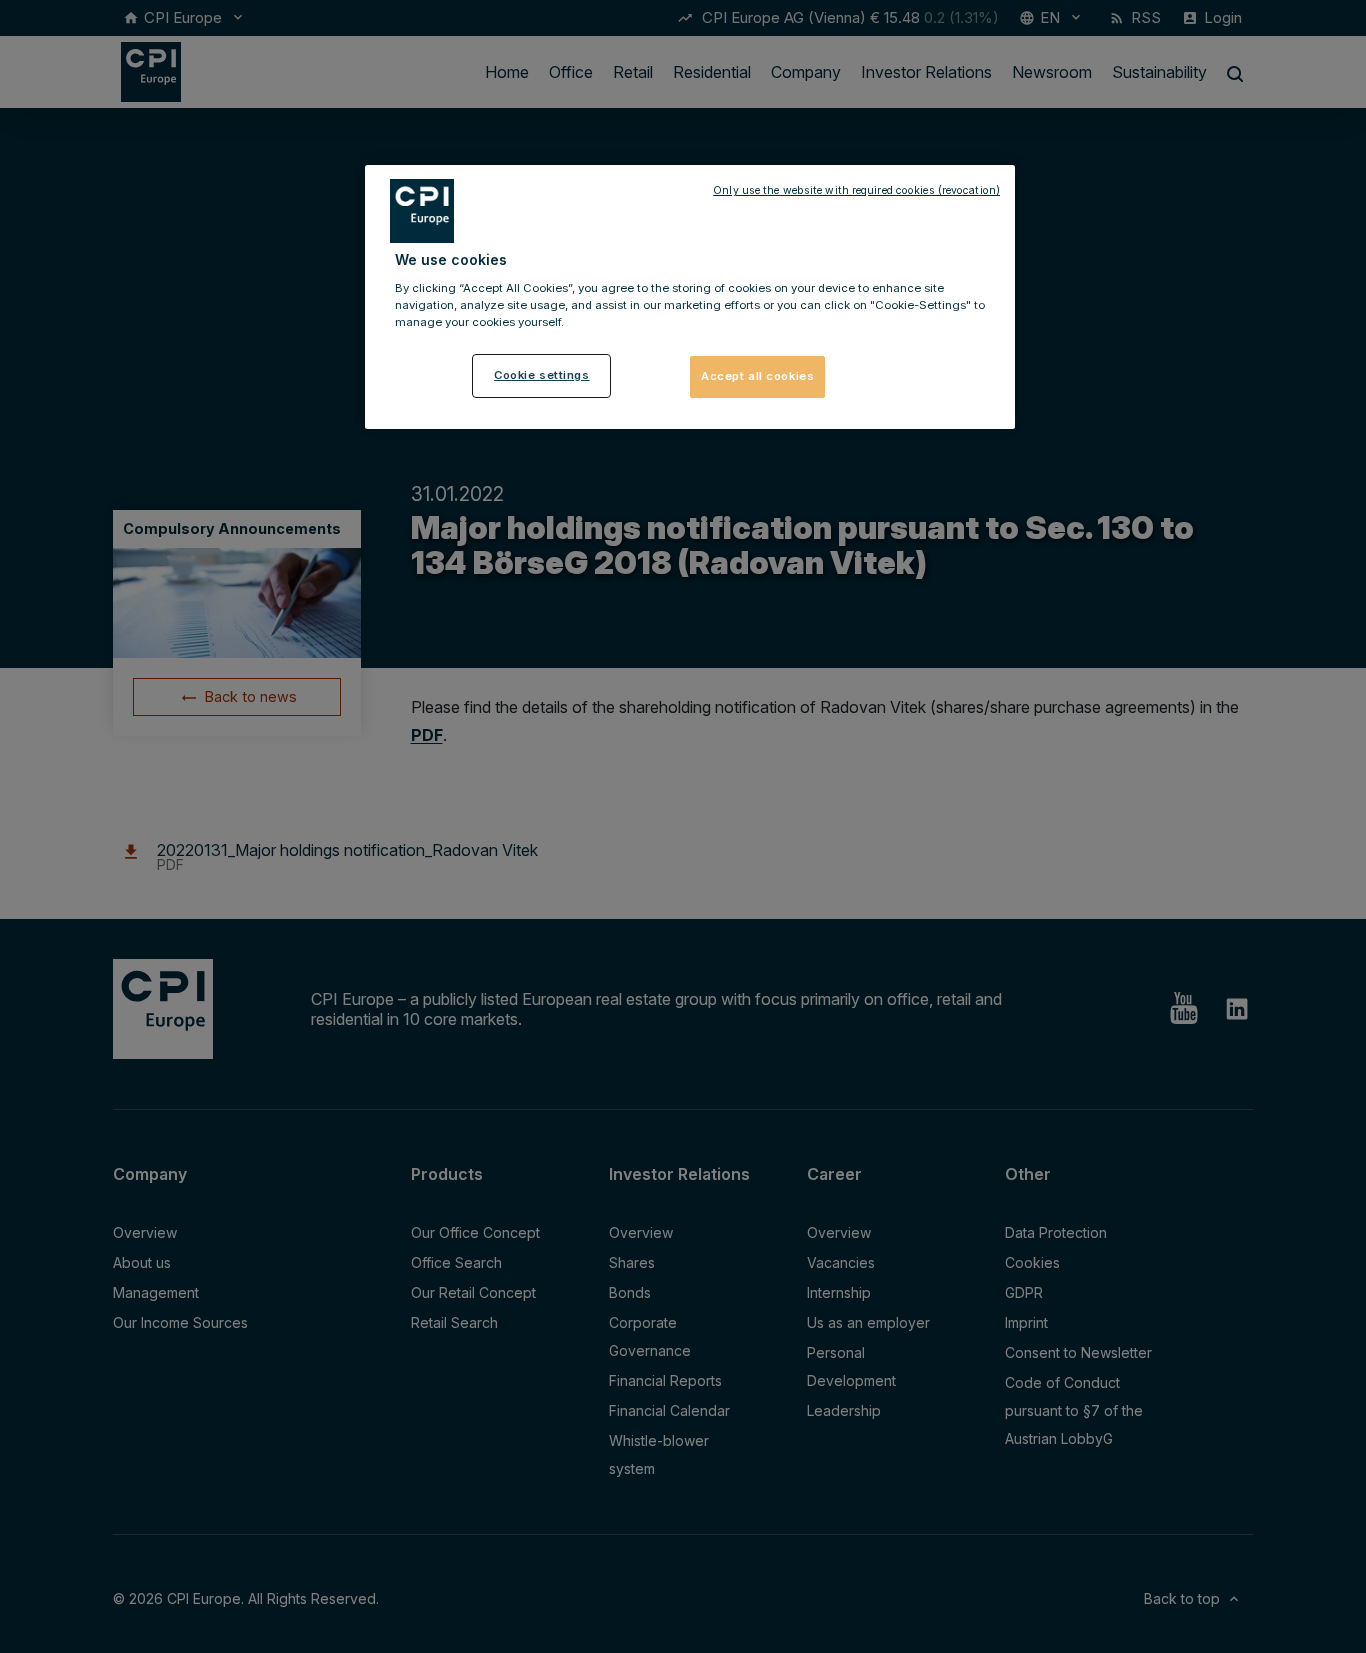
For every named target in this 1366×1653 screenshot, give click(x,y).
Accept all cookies (757, 376)
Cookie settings (542, 375)
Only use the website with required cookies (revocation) (856, 190)
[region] (690, 297)
